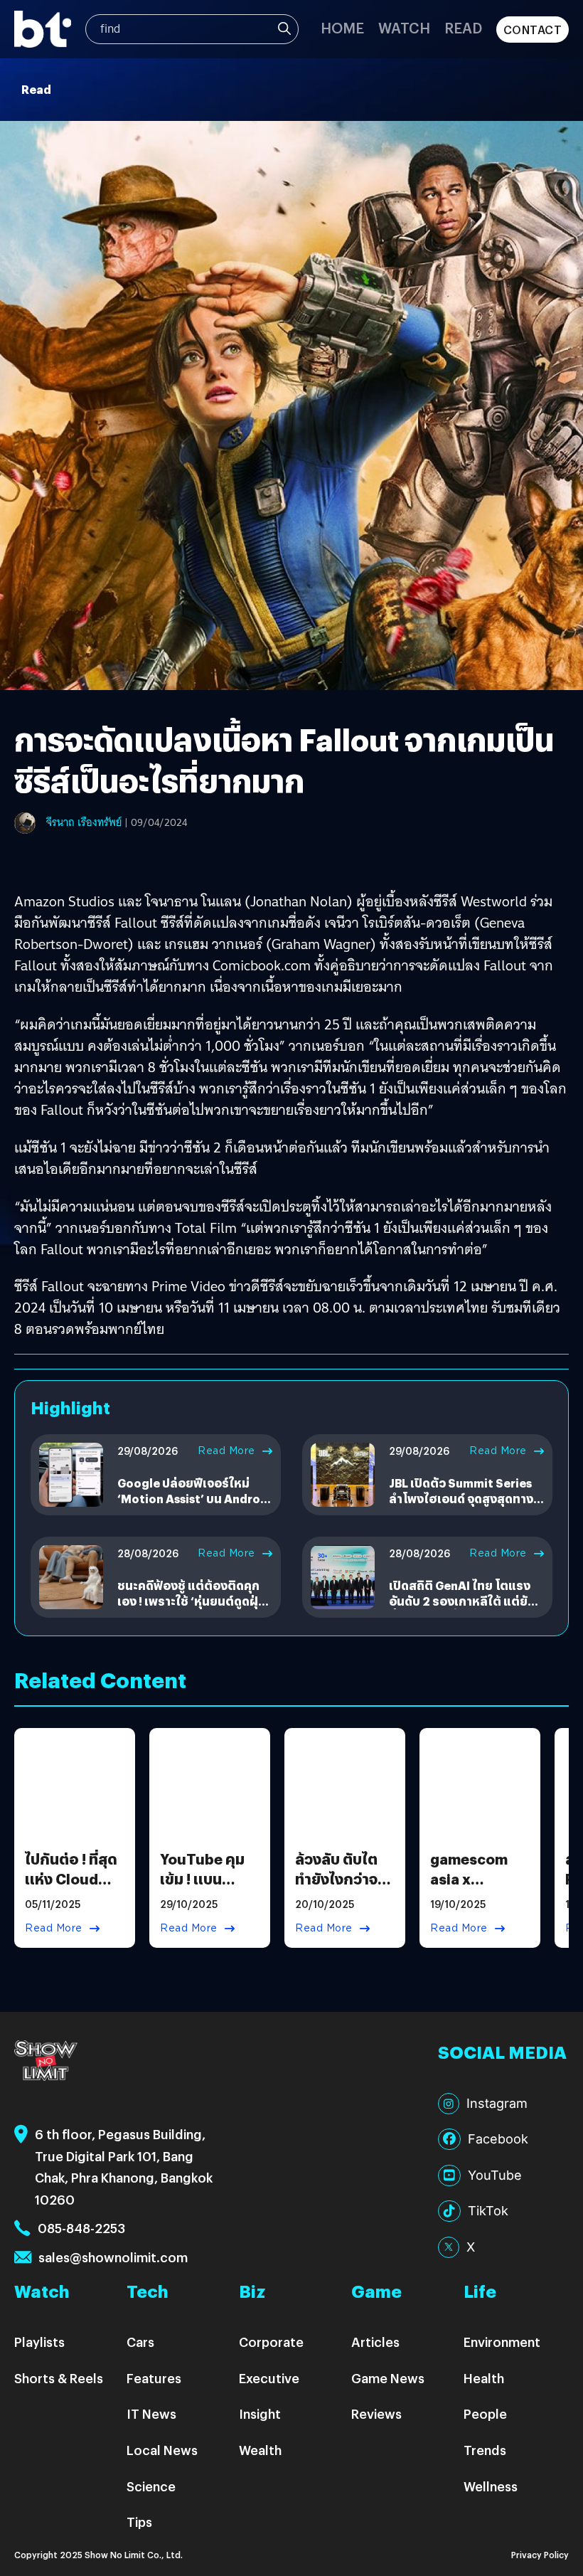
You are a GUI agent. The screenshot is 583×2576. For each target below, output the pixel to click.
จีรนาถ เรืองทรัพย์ (84, 822)
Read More (226, 1451)
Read (463, 27)
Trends (485, 2450)
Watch (404, 27)
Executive (269, 2378)
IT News (151, 2413)
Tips (139, 2522)
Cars (140, 2342)
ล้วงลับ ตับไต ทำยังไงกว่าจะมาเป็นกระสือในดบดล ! (339, 1888)
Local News (162, 2450)
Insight (260, 2413)
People (485, 2413)
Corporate (271, 2342)
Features (154, 2378)
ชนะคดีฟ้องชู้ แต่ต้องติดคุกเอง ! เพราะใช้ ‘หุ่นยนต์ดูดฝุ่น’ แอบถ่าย (193, 1601)
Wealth (260, 2450)
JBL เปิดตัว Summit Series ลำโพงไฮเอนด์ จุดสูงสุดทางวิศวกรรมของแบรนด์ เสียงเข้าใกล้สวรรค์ (461, 1507)
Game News (388, 2378)
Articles (375, 2342)
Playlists (39, 2342)
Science (151, 2486)
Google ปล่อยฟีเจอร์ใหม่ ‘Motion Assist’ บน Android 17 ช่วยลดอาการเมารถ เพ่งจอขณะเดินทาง (194, 1507)
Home (342, 27)
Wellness (491, 2486)
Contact (533, 30)
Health (484, 2378)
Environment (502, 2342)
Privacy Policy (540, 2554)
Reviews (376, 2413)
